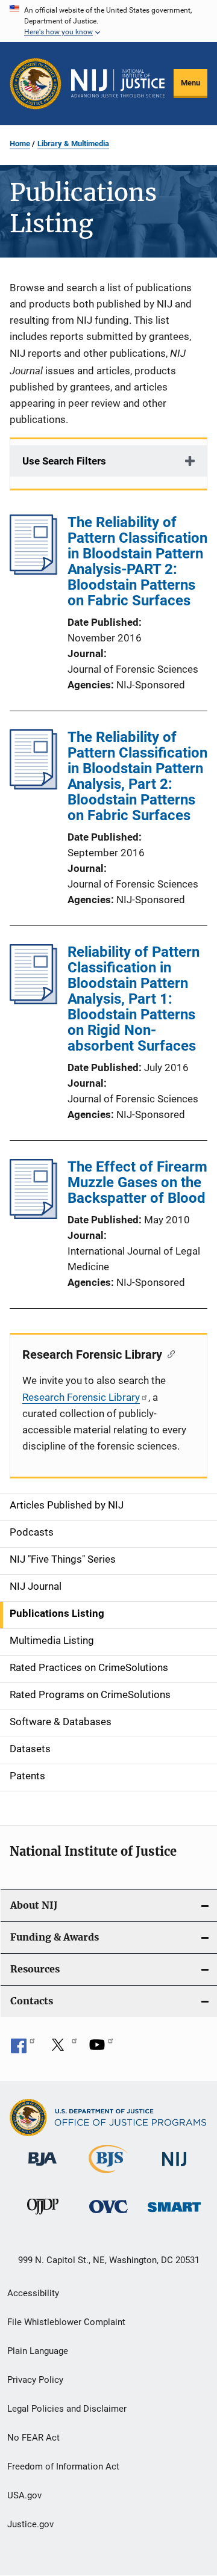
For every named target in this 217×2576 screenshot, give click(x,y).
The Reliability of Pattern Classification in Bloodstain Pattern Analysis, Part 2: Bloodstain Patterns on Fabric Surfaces (137, 776)
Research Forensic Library (81, 1397)
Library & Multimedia (73, 144)
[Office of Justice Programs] (36, 84)
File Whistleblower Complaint (66, 2322)
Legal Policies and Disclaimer (67, 2409)
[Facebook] (23, 2049)
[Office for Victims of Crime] (108, 2215)
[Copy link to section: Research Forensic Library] (168, 1353)
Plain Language (38, 2351)
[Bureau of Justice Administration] (42, 2168)
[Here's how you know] (108, 21)
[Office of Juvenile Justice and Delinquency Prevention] (43, 2217)
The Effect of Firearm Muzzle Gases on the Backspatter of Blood (137, 1182)
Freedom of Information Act (63, 2466)
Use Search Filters (64, 461)
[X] (62, 2049)
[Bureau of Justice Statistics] (108, 2175)
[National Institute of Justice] (174, 2168)
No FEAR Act (33, 2438)
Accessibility (33, 2293)
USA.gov (24, 2495)
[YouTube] (101, 2049)
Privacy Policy (35, 2380)
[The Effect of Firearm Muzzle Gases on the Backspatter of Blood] (33, 1215)
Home (20, 144)
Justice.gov (30, 2524)
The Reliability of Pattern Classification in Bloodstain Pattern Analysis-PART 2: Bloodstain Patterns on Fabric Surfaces (137, 561)
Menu (190, 83)
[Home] (118, 83)
